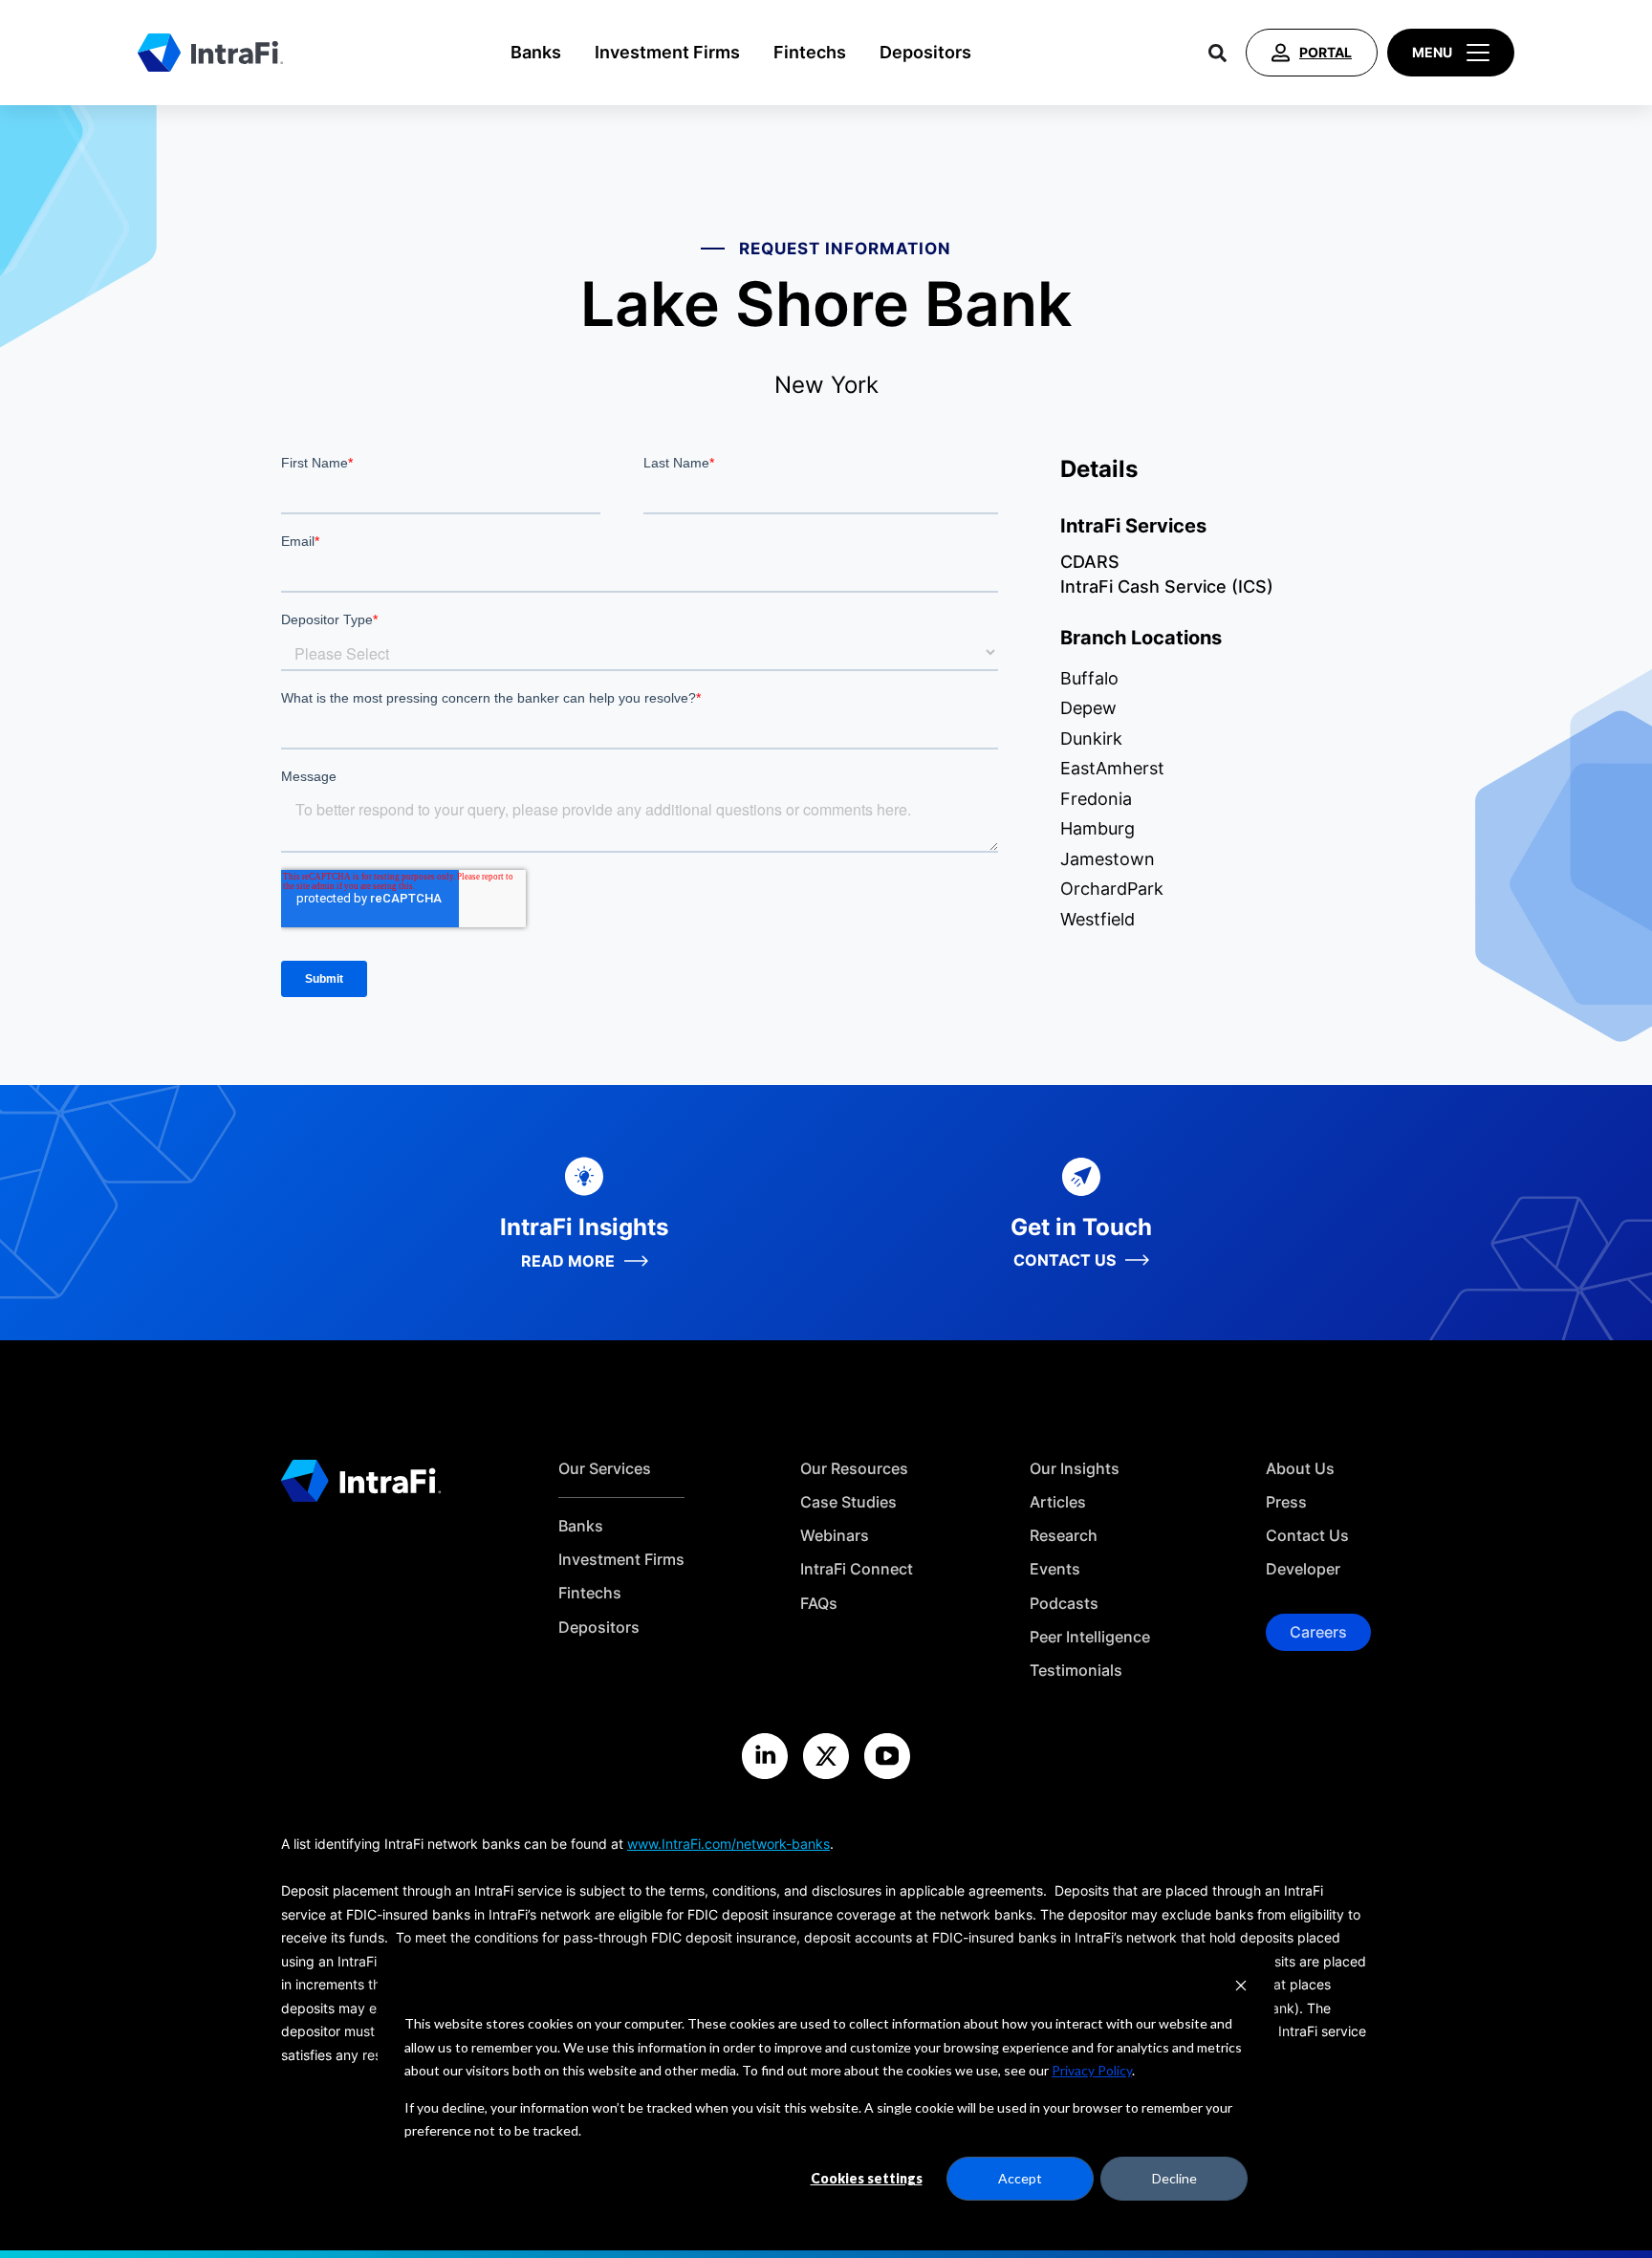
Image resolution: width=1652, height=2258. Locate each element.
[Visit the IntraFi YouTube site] (887, 1756)
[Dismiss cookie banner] (1241, 1988)
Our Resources (854, 1469)
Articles (1058, 1502)
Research (1064, 1536)
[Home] (210, 53)
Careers (1318, 1632)
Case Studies (848, 1502)
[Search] (1217, 53)
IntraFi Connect (857, 1569)
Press (1286, 1502)
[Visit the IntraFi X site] (826, 1756)
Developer (1303, 1569)
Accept (1020, 2178)
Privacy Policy (1092, 2070)
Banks (536, 52)
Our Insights (1075, 1469)
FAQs (819, 1604)
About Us (1300, 1469)
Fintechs (810, 52)
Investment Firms (667, 52)
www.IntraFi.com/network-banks (728, 1844)
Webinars (835, 1536)
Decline (1174, 2178)
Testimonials (1076, 1671)
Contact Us (1307, 1536)
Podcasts (1064, 1604)
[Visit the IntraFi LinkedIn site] (765, 1756)
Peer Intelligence (1090, 1637)
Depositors (925, 52)
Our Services (605, 1469)
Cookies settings (867, 2178)
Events (1055, 1569)
